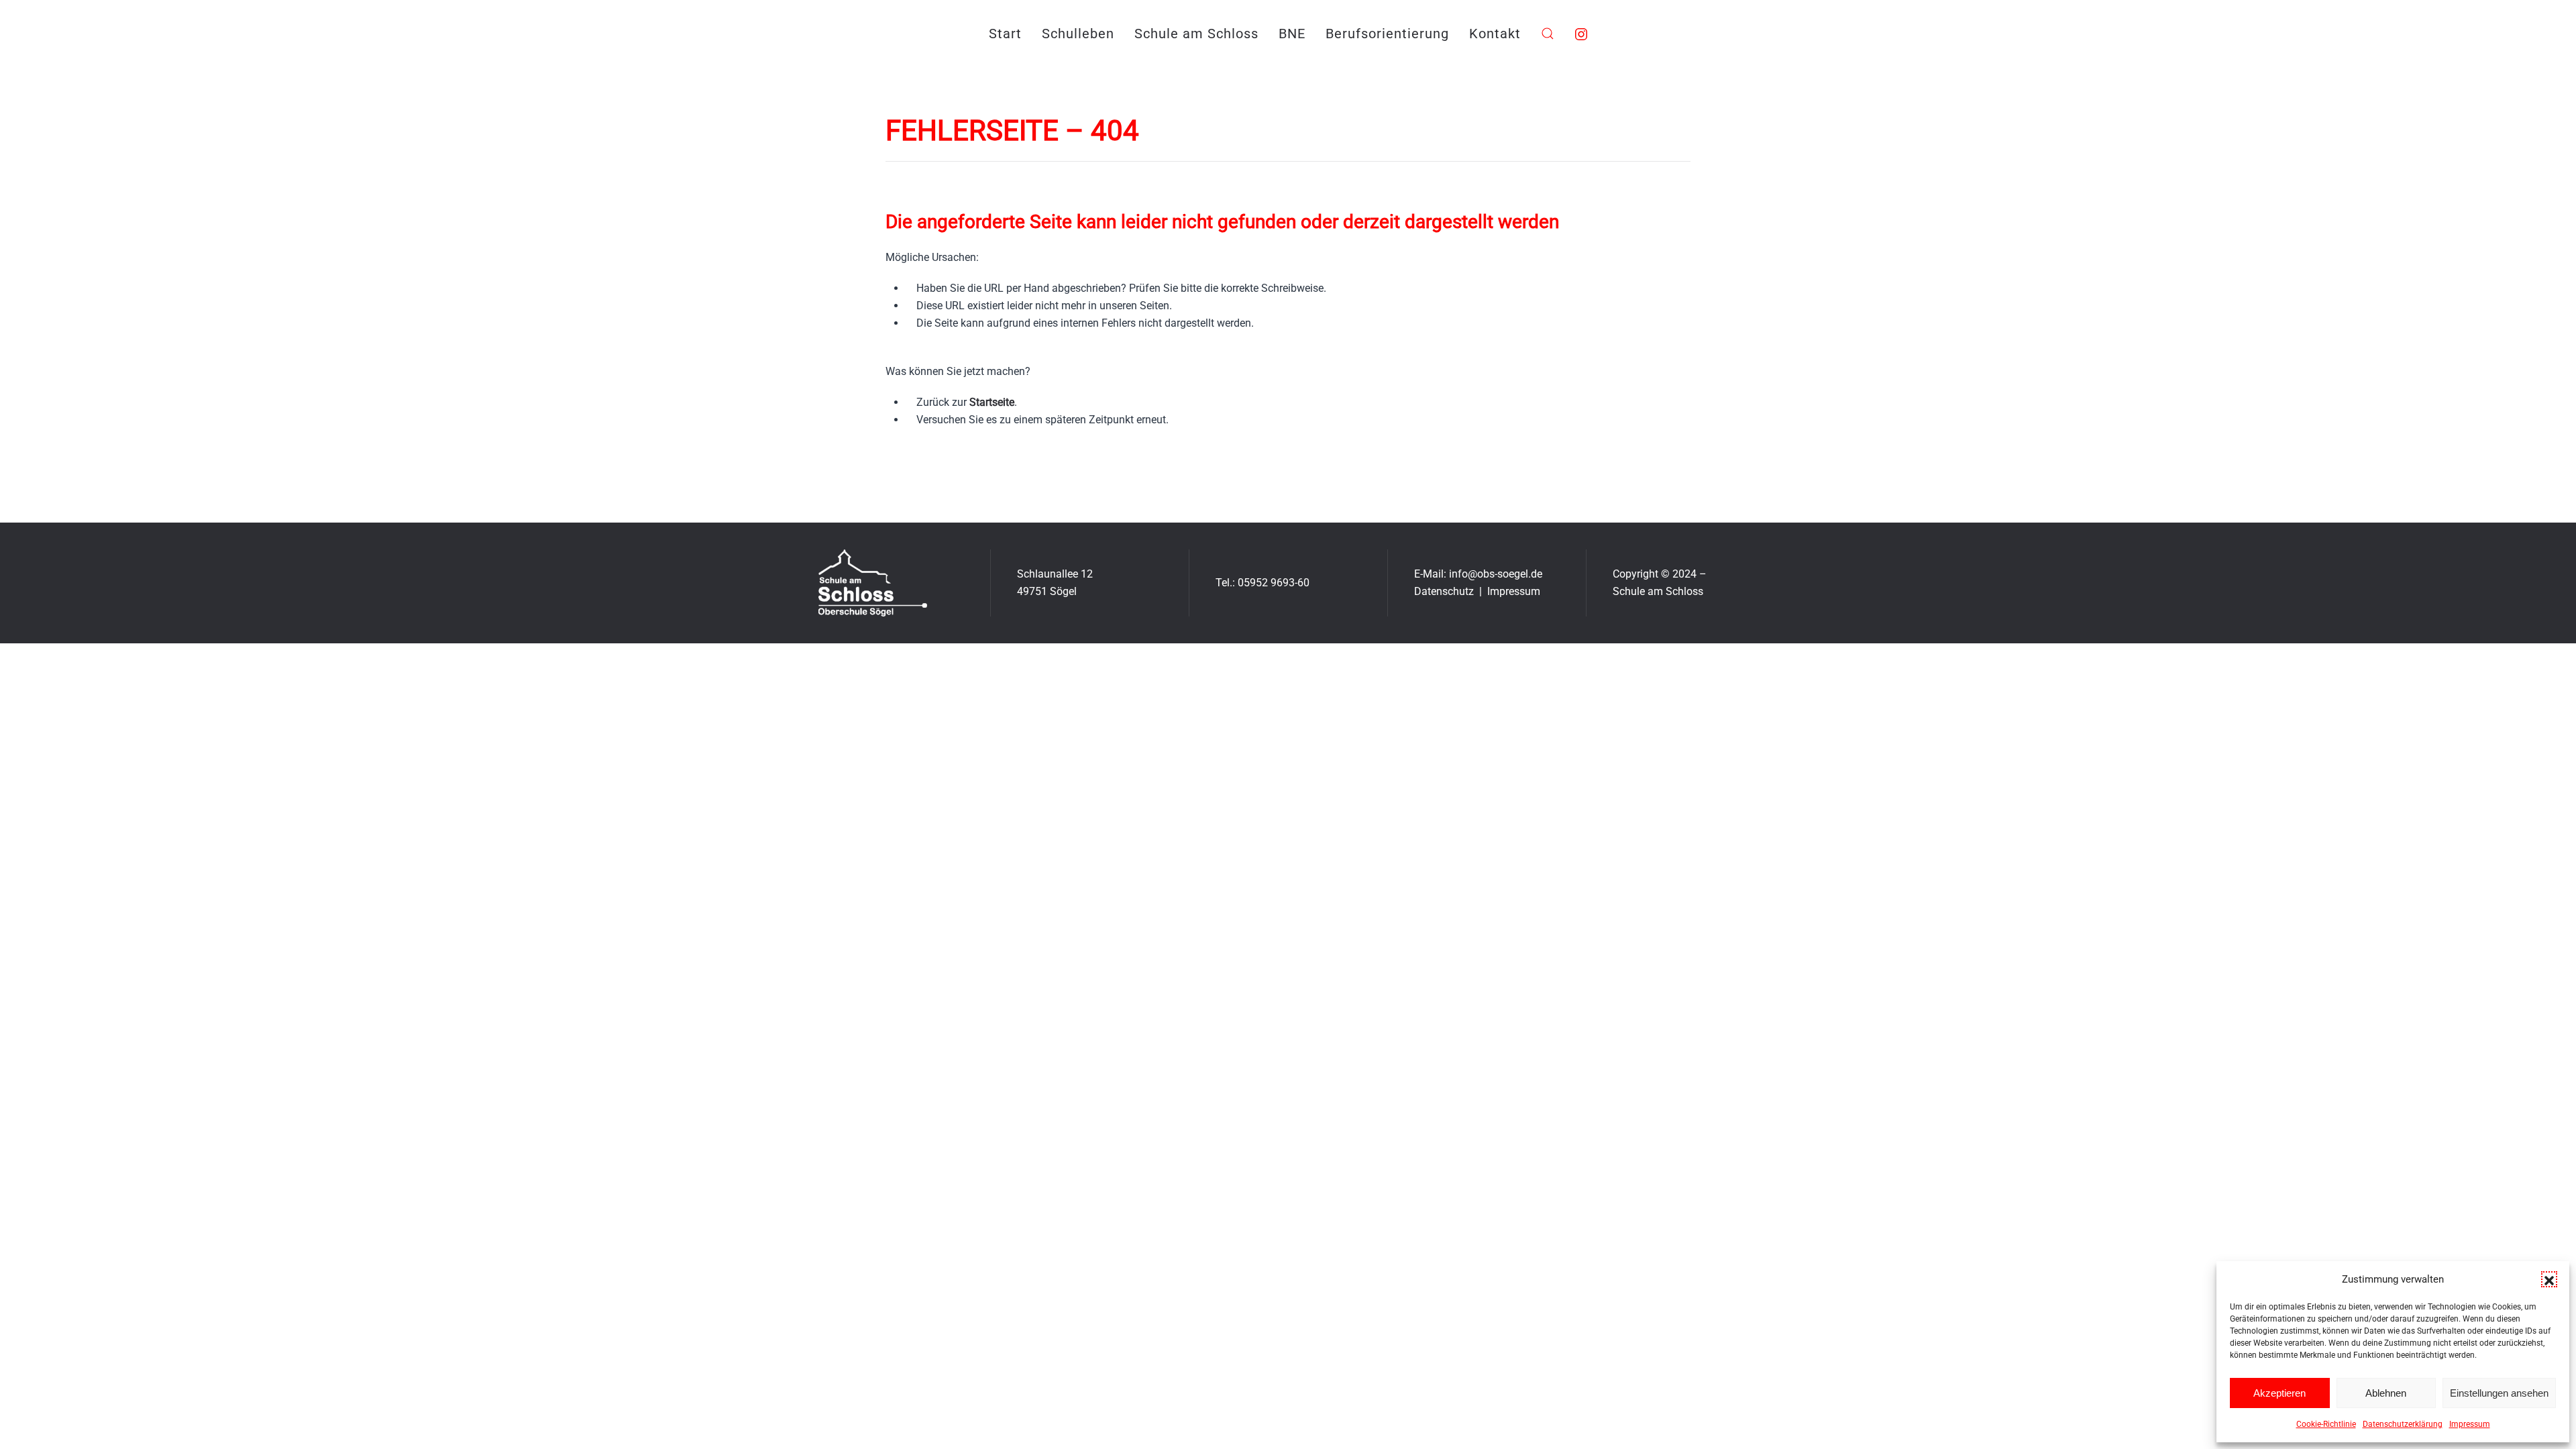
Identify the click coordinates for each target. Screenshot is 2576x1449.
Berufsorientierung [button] (1387, 34)
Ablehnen (2386, 1393)
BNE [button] (1292, 34)
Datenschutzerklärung (2403, 1424)
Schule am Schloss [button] (1196, 34)
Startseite (992, 402)
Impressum (2470, 1424)
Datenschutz (1444, 591)
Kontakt (1495, 34)
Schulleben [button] (1078, 34)
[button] (2549, 1279)
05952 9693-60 (1274, 583)
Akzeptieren (2279, 1393)
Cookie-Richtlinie (2326, 1424)
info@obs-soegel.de (1496, 574)
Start (1005, 34)
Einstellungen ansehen (2499, 1393)
